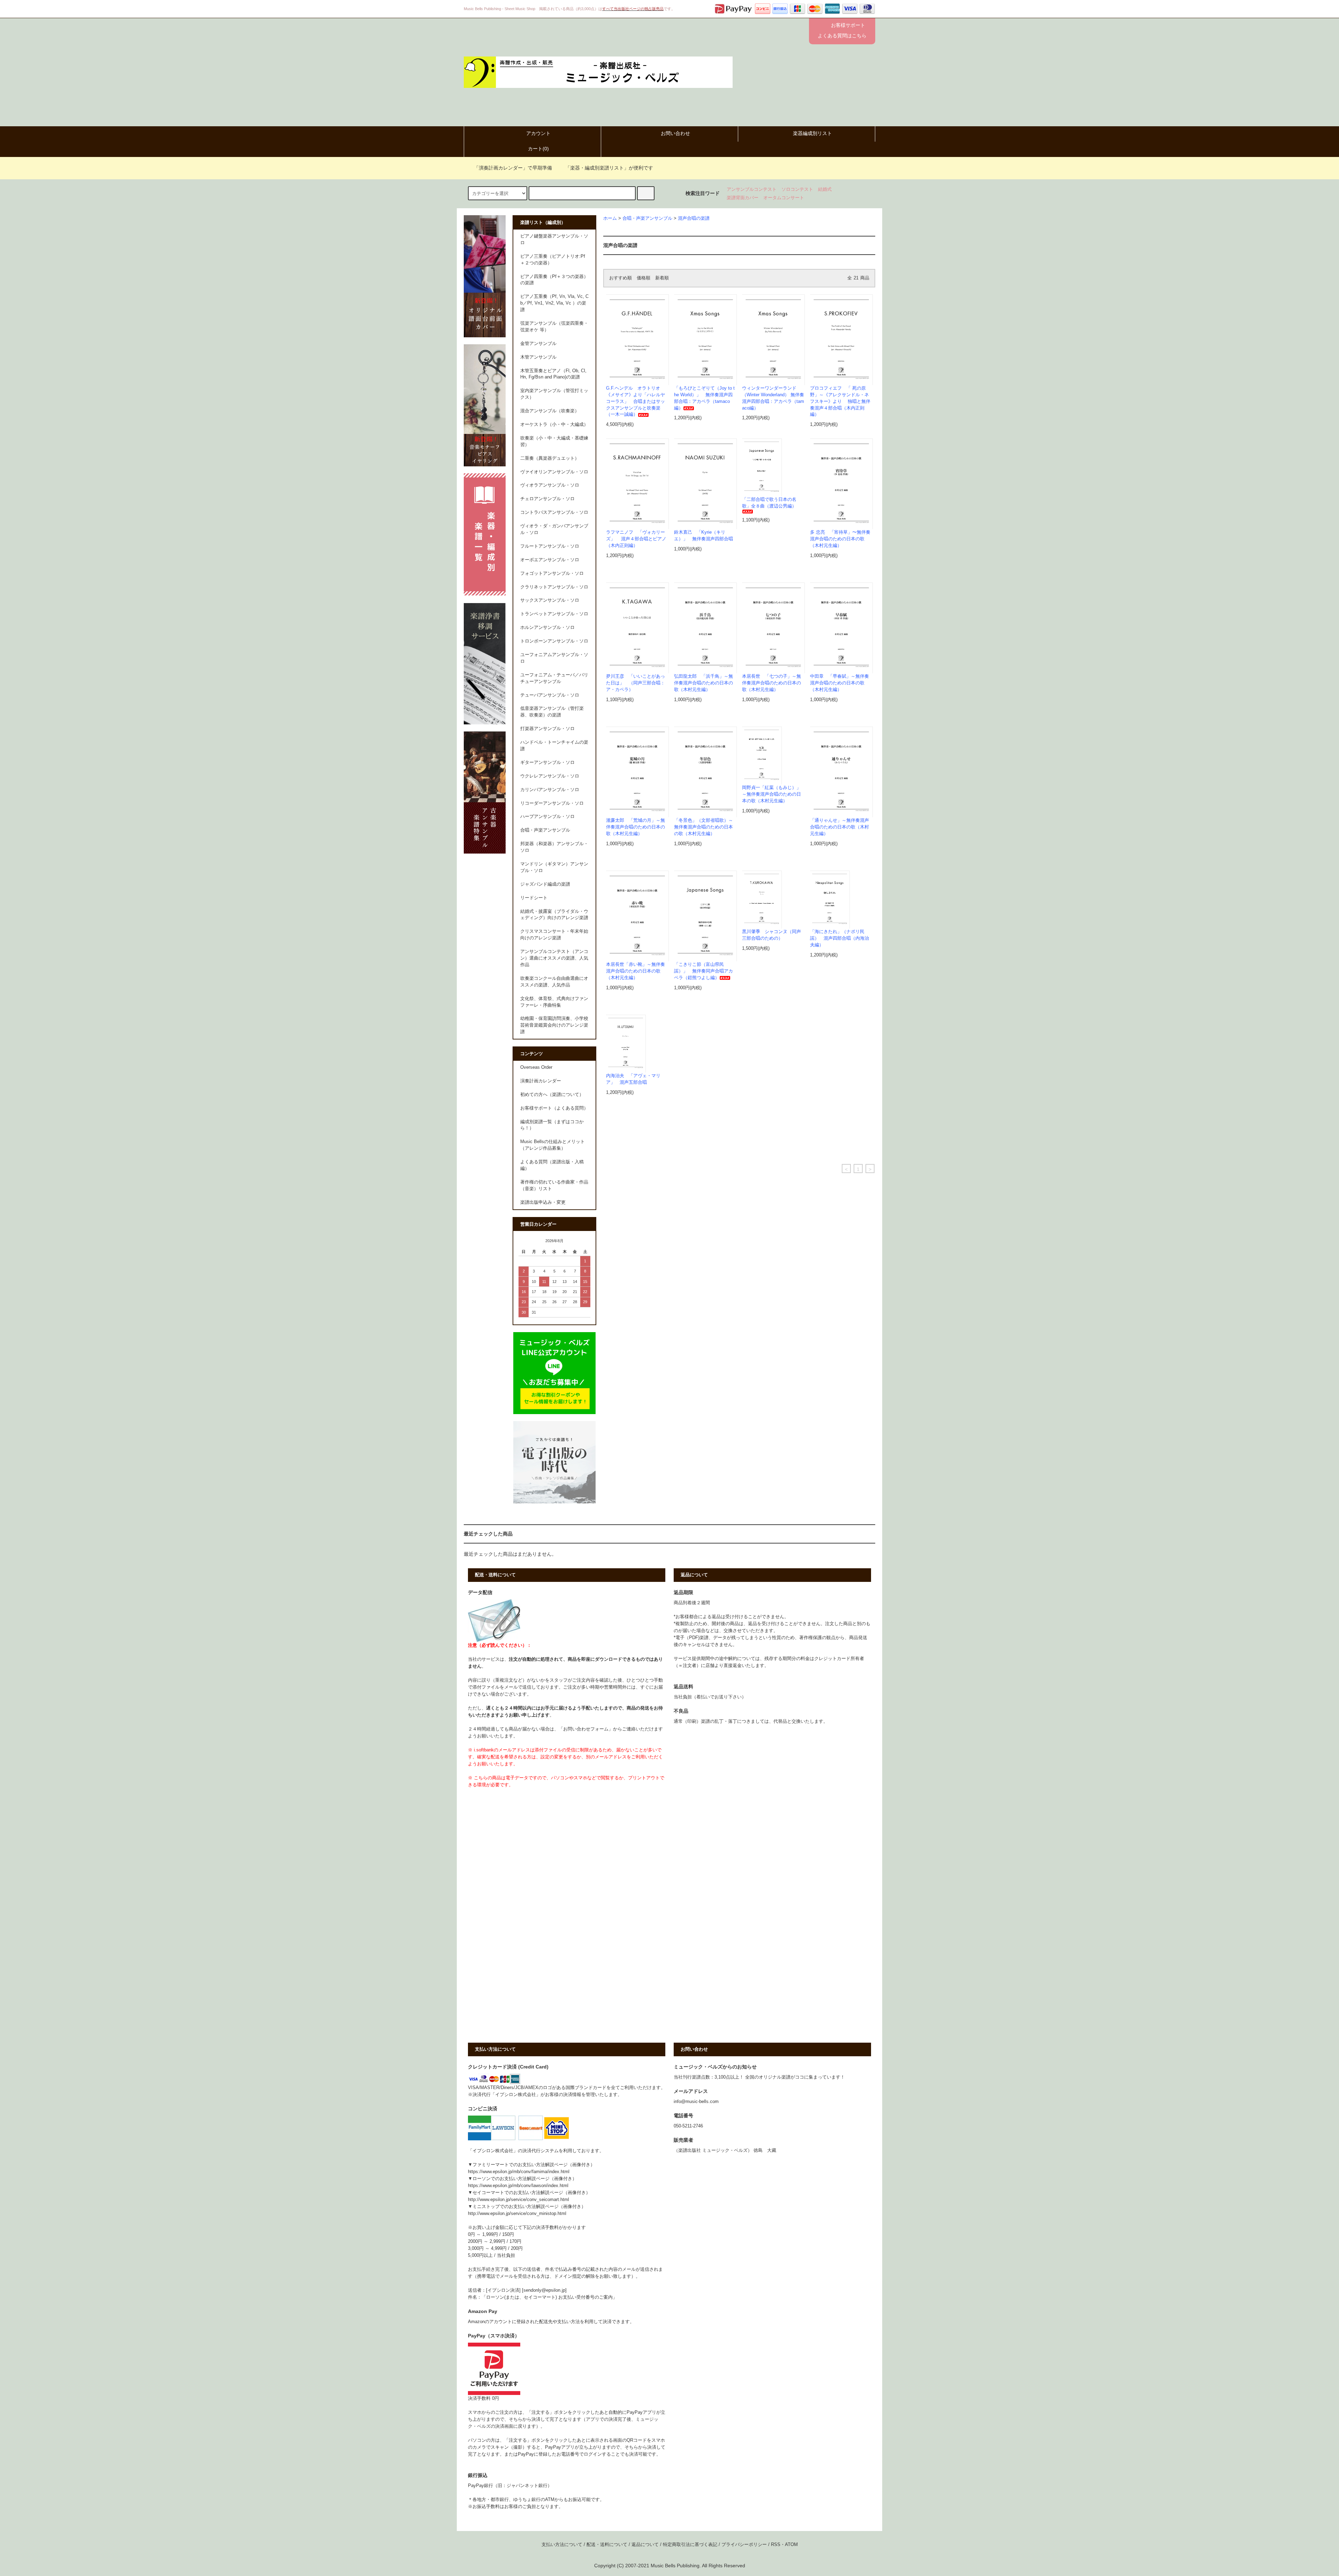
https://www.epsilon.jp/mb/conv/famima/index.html (519, 2172)
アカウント (538, 133)
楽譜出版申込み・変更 (543, 1202)
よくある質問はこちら (842, 36)
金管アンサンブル (538, 344)
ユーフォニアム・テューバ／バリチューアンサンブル (554, 678)
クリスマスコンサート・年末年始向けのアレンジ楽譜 (554, 935)
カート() (538, 149)
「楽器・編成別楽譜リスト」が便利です (609, 168)
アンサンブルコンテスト (752, 189)
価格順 (644, 278)
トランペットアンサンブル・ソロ (554, 614)
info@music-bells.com (696, 2102)
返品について (645, 2545)
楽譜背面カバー (743, 198)
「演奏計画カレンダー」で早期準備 (513, 168)
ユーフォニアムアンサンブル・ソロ (554, 658)
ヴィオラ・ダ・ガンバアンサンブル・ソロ (554, 529)
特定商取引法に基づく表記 (690, 2545)
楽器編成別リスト (812, 133)
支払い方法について (562, 2545)
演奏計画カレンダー (541, 1081)
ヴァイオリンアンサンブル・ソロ (554, 472)
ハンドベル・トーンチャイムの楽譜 (554, 746)
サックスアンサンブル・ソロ (550, 600)
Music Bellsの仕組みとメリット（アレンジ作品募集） (553, 1145)
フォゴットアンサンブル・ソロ (552, 573)
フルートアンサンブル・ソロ (550, 546)
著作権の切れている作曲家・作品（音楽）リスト (554, 1185)
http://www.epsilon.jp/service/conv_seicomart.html (519, 2200)
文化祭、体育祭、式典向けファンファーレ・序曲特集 (554, 1002)
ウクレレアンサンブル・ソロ (550, 776)
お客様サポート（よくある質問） (554, 1108)
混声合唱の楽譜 (694, 218)
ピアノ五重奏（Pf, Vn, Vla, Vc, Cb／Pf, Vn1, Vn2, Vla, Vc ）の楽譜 (554, 303)
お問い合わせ (675, 133)
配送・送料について (607, 2545)
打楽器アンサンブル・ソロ (547, 729)
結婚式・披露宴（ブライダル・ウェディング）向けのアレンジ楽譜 (554, 915)
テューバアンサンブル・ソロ (550, 695)
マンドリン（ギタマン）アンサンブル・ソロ (554, 867)
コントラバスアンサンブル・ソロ (554, 512)
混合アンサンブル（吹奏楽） (550, 411)
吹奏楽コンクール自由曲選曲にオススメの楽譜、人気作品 (554, 982)
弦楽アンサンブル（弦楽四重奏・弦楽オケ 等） (554, 327)
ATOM (791, 2545)
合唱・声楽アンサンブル (647, 218)
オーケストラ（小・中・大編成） (554, 425)
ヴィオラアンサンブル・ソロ (550, 485)
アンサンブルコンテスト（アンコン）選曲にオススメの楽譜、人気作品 (554, 958)
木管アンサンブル (538, 357)
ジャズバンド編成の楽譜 (545, 884)
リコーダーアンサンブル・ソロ (552, 803)
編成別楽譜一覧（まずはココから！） (552, 1125)
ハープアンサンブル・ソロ (547, 817)
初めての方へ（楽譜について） (552, 1095)
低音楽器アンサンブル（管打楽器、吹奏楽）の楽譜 (552, 712)
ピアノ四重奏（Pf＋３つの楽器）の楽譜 (554, 280)
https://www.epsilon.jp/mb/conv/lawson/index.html (518, 2186)
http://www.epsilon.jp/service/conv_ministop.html (517, 2214)
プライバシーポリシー (744, 2545)
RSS (776, 2545)
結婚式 (825, 189)
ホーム (610, 218)
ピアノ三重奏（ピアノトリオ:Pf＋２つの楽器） (553, 260)
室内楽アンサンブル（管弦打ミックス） (554, 394)
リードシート (534, 898)
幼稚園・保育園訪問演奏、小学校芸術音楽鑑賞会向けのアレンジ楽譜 (554, 1025)
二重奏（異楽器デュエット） (550, 458)
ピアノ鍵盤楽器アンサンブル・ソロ (554, 239)
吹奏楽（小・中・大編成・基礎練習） (554, 441)
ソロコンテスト (797, 189)
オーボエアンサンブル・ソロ (550, 560)
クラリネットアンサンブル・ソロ (554, 587)
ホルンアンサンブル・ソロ (547, 628)
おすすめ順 (621, 278)
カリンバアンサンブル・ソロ (550, 790)
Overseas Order (536, 1067)
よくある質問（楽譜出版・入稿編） (552, 1165)
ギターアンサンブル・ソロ (547, 763)
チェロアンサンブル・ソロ (547, 499)
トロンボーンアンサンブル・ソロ (554, 641)
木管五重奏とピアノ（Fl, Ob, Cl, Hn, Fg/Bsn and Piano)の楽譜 (553, 374)
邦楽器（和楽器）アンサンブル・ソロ (554, 847)
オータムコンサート (784, 198)
